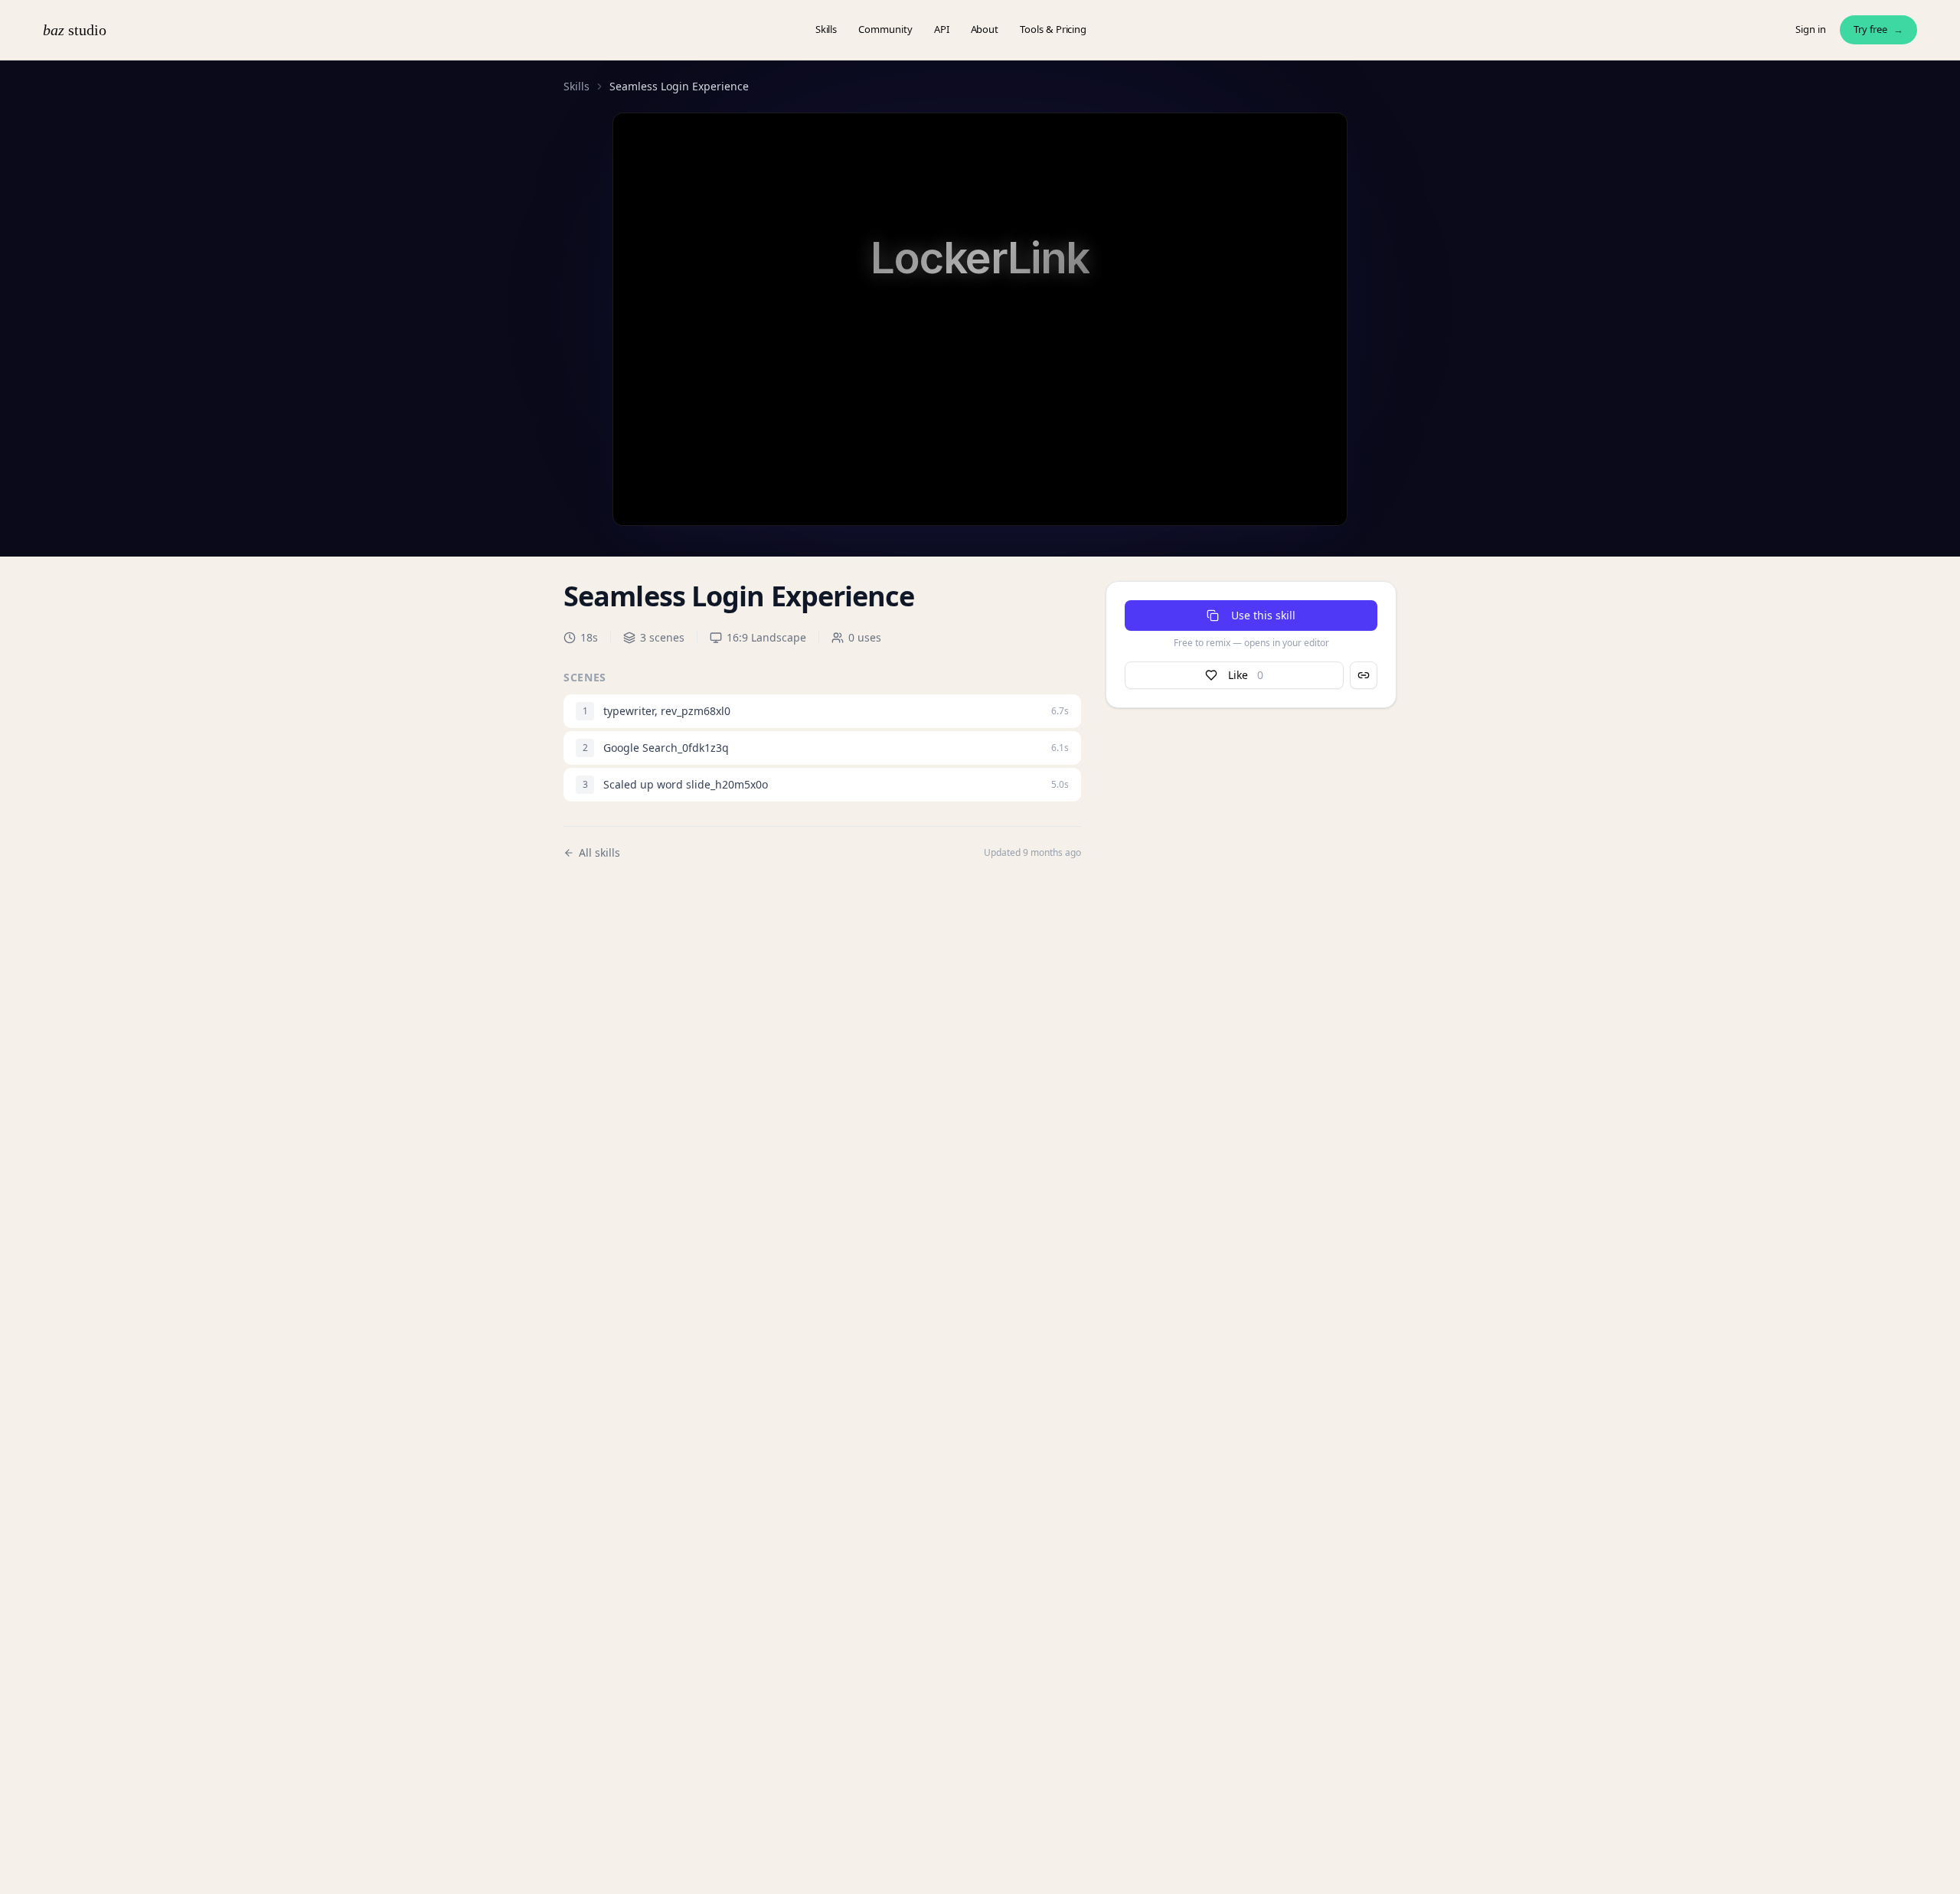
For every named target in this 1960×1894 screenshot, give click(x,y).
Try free (1878, 29)
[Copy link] (1364, 675)
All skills (599, 852)
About (985, 29)
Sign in (1811, 29)
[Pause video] (632, 487)
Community (885, 29)
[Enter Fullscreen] (1331, 487)
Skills (826, 29)
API (942, 29)
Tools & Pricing (1053, 29)
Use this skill (1263, 615)
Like (1246, 675)
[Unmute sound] (660, 487)
